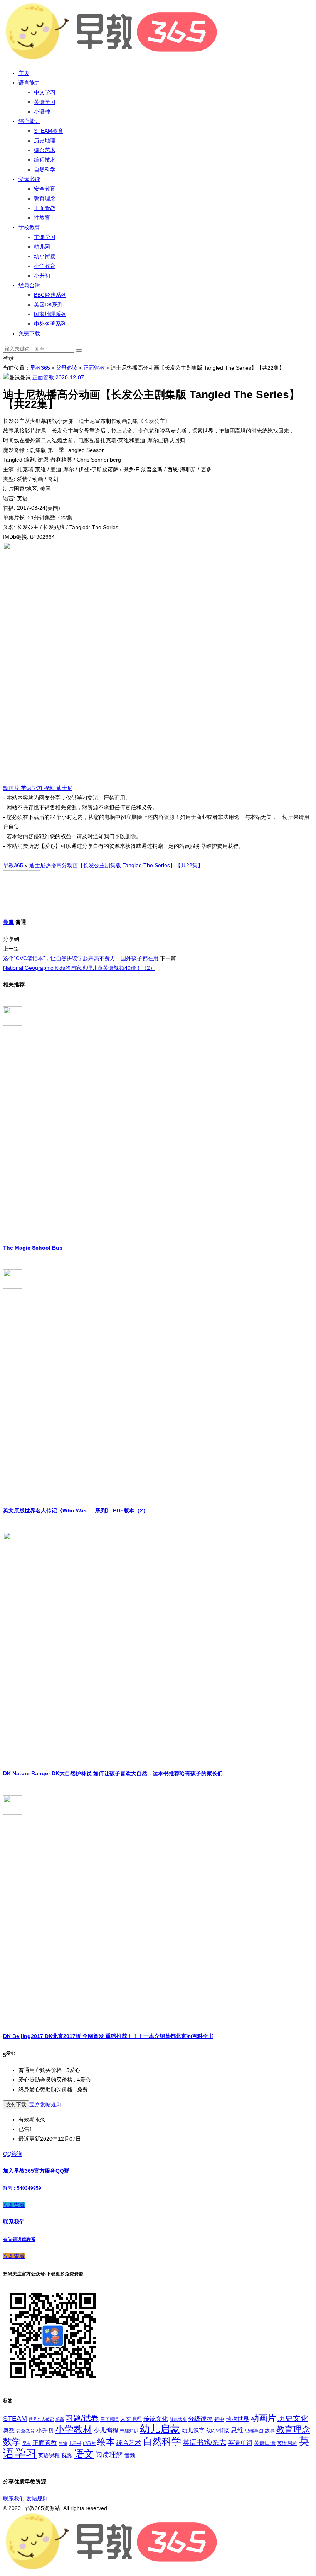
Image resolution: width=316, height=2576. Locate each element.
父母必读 (29, 179)
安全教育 (45, 189)
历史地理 (45, 140)
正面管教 (45, 208)
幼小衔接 (45, 256)
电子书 (75, 2443)
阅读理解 (109, 2455)
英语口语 (265, 2443)
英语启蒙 (287, 2443)
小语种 (42, 112)
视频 (50, 788)
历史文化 (293, 2418)
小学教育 (45, 266)
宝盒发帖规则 (45, 2104)
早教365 (40, 368)
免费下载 (29, 333)
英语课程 (49, 2455)
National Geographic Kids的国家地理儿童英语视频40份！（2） (79, 968)
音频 (130, 2455)
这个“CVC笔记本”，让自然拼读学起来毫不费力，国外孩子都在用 (81, 958)
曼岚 (8, 922)
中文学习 (45, 92)
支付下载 (16, 2105)
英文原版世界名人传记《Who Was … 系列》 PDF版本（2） (76, 1510)
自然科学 (45, 169)
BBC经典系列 (50, 295)
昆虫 (27, 2443)
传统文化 (156, 2419)
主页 (24, 73)
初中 (219, 2419)
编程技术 (45, 160)
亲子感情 (109, 2419)
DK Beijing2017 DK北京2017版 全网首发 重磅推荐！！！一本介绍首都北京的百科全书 (108, 2036)
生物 (63, 2443)
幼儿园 (42, 247)
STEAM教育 (49, 131)
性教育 (42, 218)
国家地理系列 (50, 314)
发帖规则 (37, 2498)
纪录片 (89, 2443)
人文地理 (131, 2419)
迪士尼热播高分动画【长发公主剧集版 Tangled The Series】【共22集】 (116, 865)
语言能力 (29, 83)
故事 (270, 2431)
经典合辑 (29, 285)
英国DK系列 (48, 304)
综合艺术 (45, 150)
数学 (12, 2442)
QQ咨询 (13, 2154)
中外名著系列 (50, 324)
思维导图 (254, 2431)
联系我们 (14, 2498)
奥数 (9, 2431)
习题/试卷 (82, 2418)
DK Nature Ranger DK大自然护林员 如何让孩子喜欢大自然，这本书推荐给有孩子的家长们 (113, 1773)
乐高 (60, 2419)
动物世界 (237, 2419)
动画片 (12, 788)
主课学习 (45, 237)
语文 (84, 2454)
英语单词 (240, 2442)
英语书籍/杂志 (204, 2442)
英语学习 (45, 102)
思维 (237, 2430)
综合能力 (29, 121)
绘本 (106, 2442)
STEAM (15, 2419)
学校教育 (29, 227)
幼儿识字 (193, 2431)
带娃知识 (129, 2431)
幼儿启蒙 (160, 2429)
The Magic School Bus (33, 1248)
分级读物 (200, 2419)
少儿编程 (106, 2430)
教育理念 (45, 198)
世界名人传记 (41, 2419)
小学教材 (74, 2429)
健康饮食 (178, 2419)
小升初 (42, 276)
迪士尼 (64, 788)
